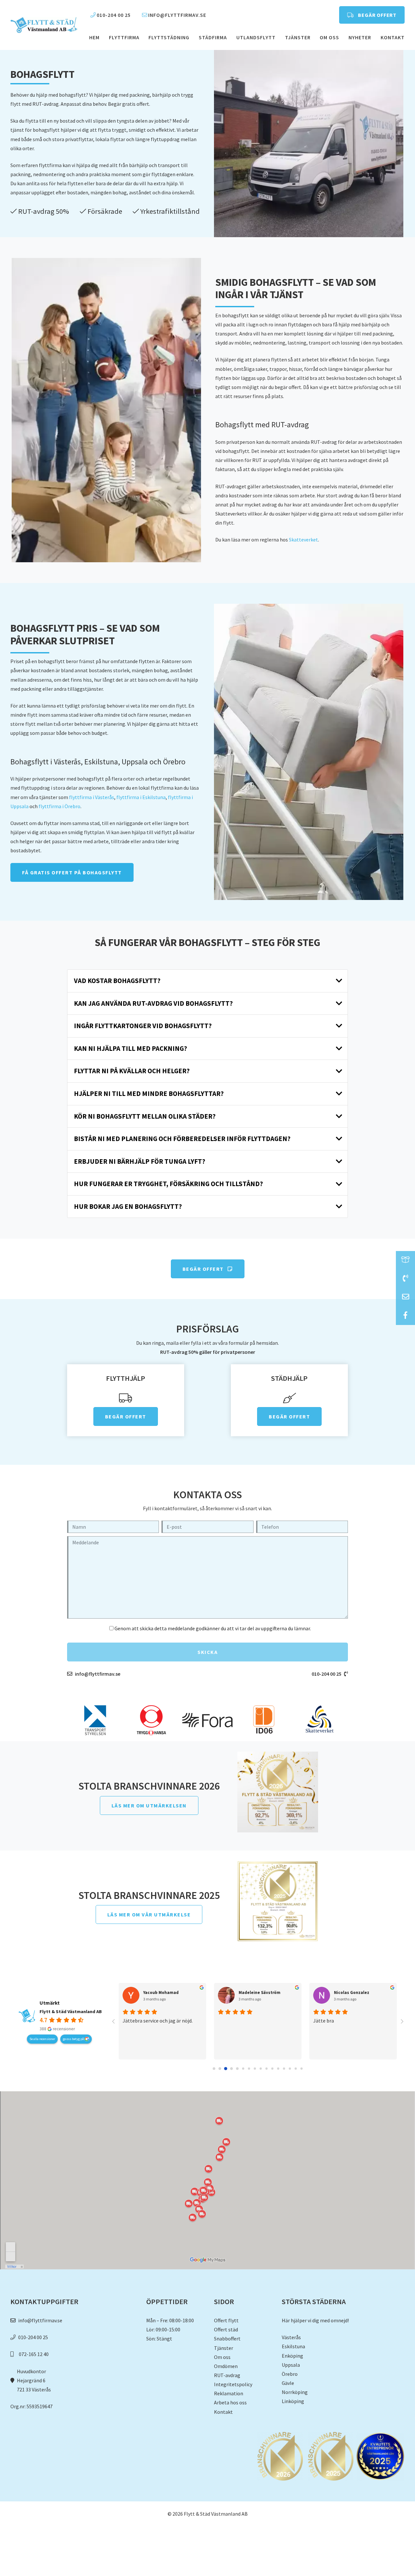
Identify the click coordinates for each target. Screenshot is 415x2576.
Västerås (291, 2337)
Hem (94, 37)
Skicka (207, 1652)
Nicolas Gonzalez (352, 1993)
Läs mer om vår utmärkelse (149, 1914)
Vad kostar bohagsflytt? (117, 981)
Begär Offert (204, 1269)
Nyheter (360, 37)
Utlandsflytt (256, 37)
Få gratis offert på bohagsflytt (72, 872)
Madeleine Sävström (260, 1993)
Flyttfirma (124, 37)
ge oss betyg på (74, 2039)
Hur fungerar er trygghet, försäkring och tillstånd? (168, 1184)
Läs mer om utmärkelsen (149, 1805)
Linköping (293, 2401)
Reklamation (229, 2393)
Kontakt (393, 37)
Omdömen (226, 2366)
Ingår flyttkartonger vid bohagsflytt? (143, 1026)
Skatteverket (303, 540)
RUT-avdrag (227, 2375)
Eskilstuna (293, 2346)
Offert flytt (226, 2320)
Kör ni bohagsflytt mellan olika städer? (145, 1116)
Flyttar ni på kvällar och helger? (132, 1071)
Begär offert (377, 15)
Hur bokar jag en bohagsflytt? (128, 1207)
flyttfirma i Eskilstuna (141, 797)
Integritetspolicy (233, 2384)
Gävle (288, 2383)
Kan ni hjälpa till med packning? (130, 1049)
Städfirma (213, 37)
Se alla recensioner (42, 2039)
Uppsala (291, 2365)
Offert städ (226, 2329)
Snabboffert (227, 2339)
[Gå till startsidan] (44, 25)
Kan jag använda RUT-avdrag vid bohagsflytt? (153, 1003)
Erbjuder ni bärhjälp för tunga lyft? (140, 1161)
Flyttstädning (169, 37)
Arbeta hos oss (230, 2402)
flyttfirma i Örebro (59, 806)
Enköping (292, 2356)
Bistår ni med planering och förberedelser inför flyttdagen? (182, 1139)
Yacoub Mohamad (161, 1993)
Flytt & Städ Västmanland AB (71, 2011)
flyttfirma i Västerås (92, 797)
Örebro (290, 2374)
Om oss (329, 37)
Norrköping (295, 2392)
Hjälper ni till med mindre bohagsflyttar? (149, 1094)
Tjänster (298, 37)
